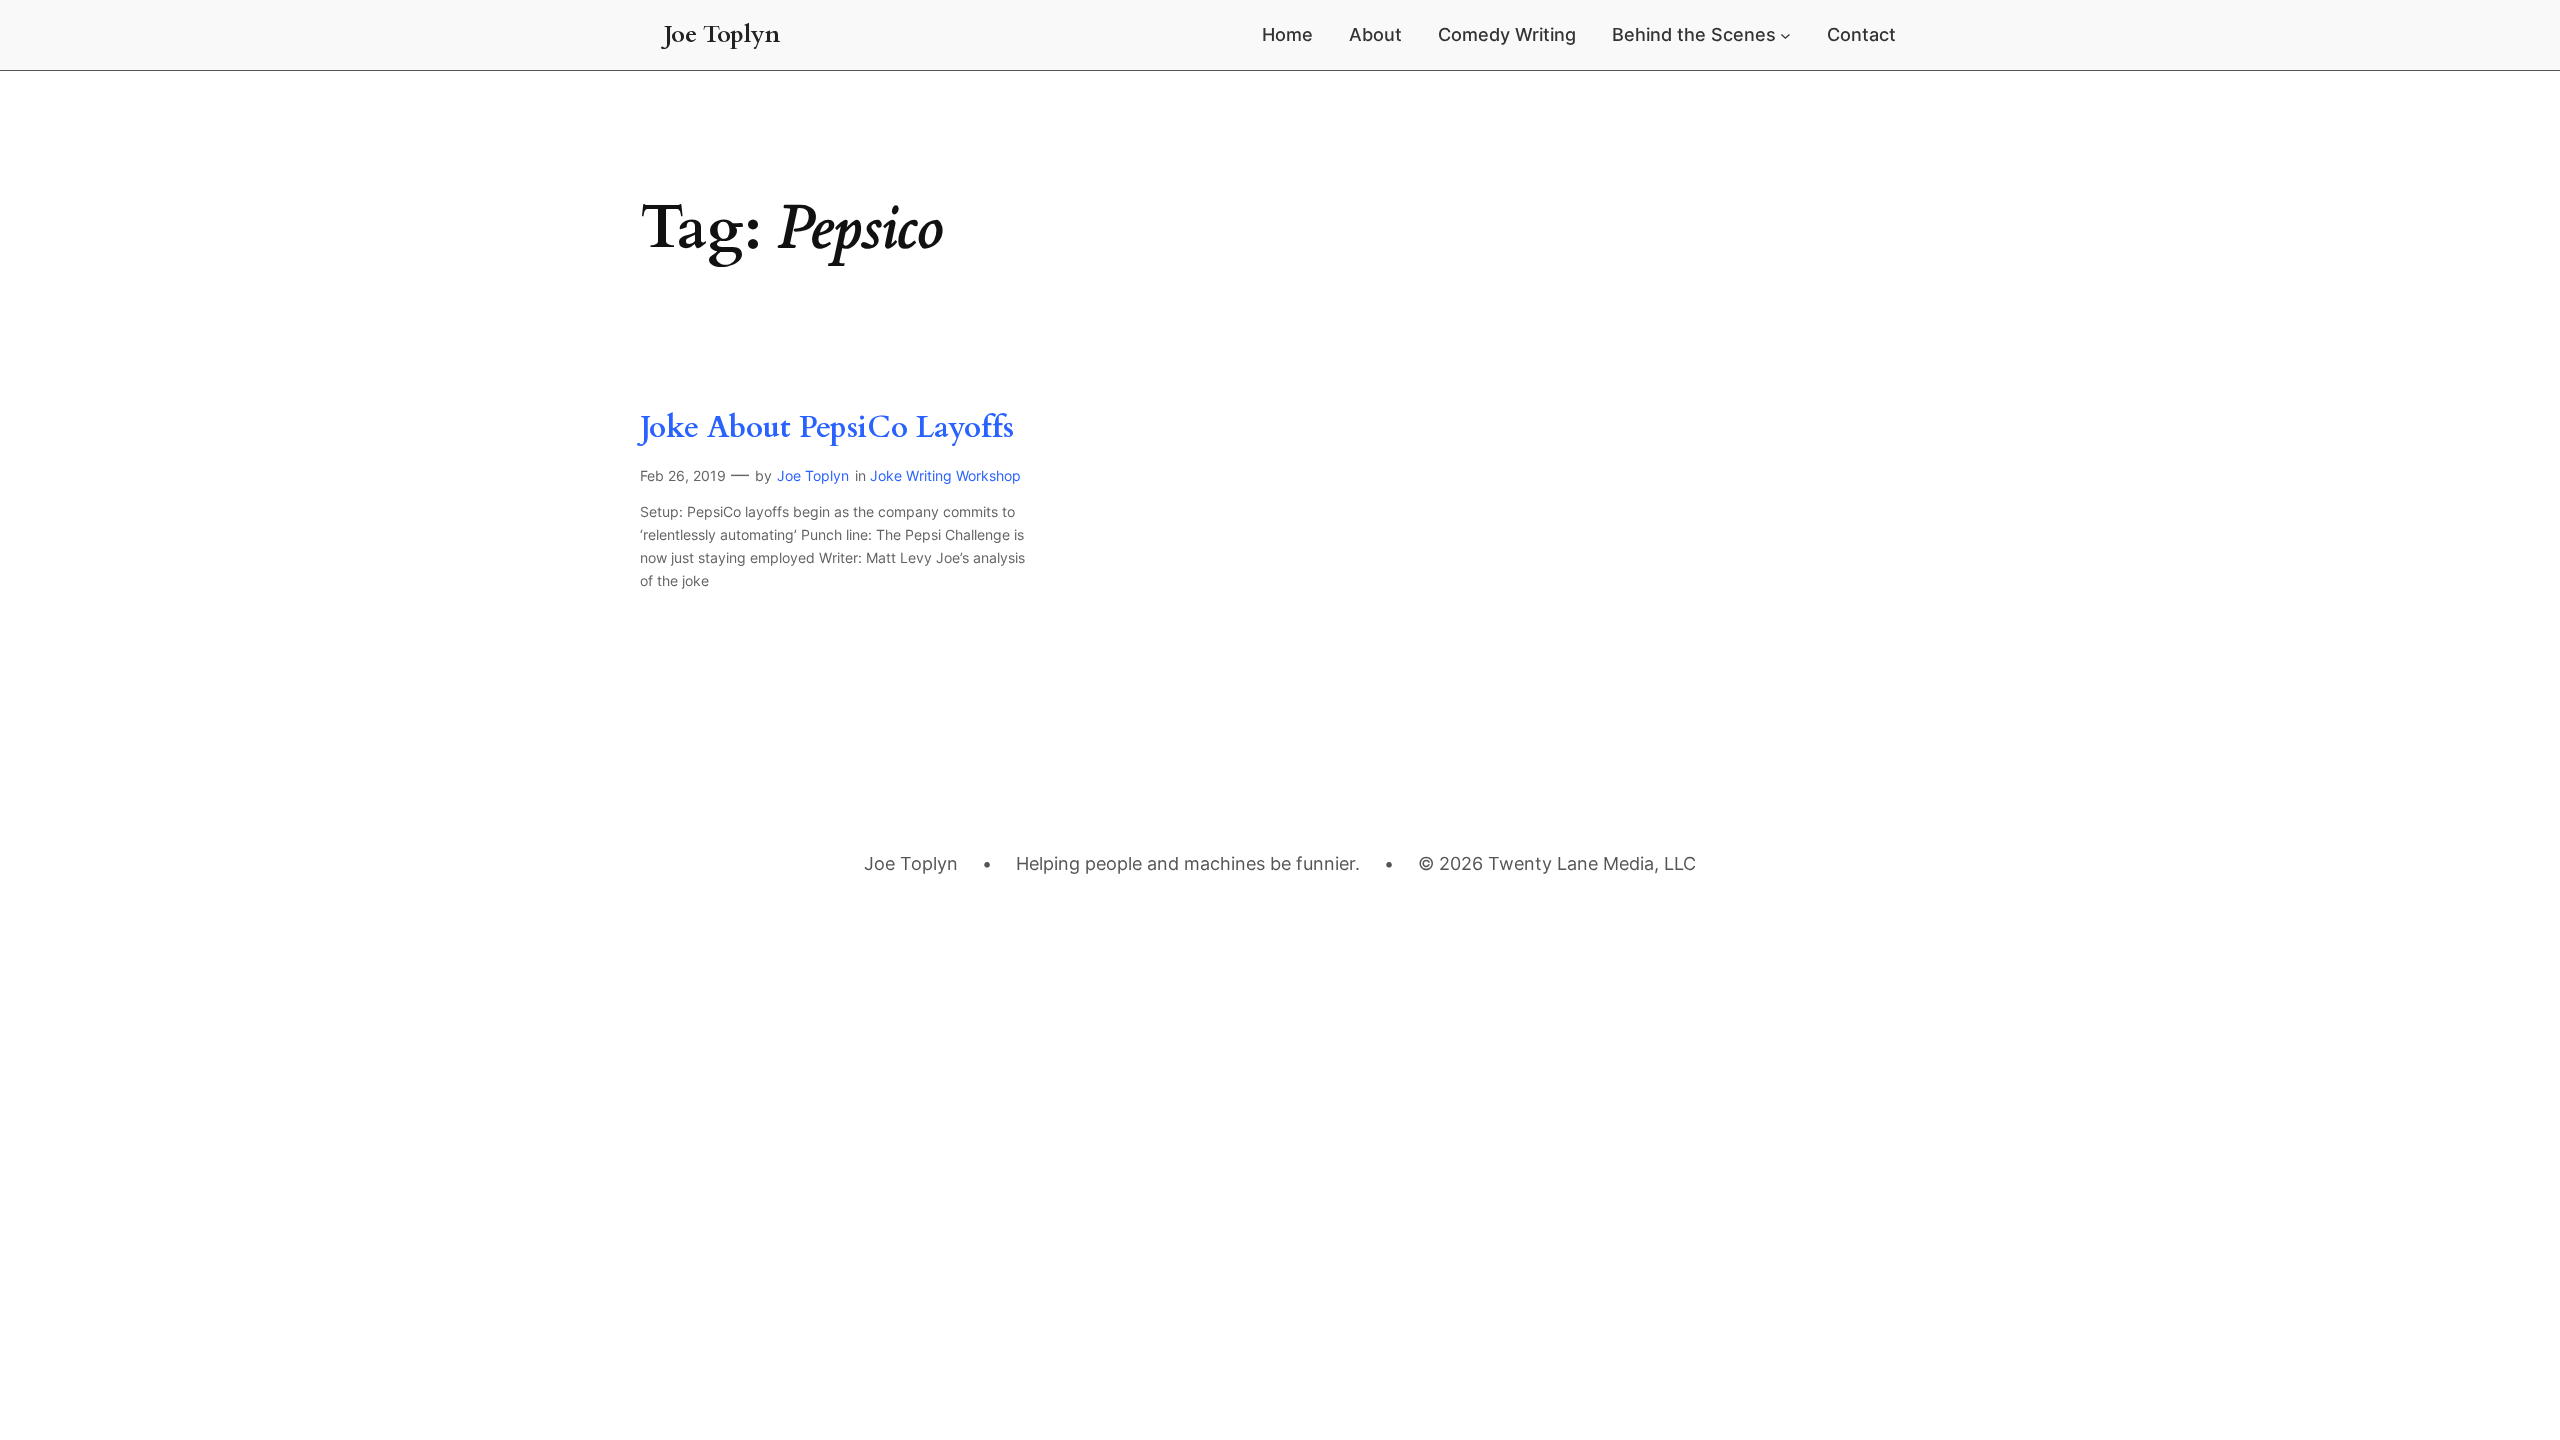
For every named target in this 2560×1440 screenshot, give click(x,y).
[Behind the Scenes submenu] (1785, 35)
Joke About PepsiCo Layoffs (827, 429)
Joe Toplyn (722, 34)
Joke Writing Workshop (945, 475)
